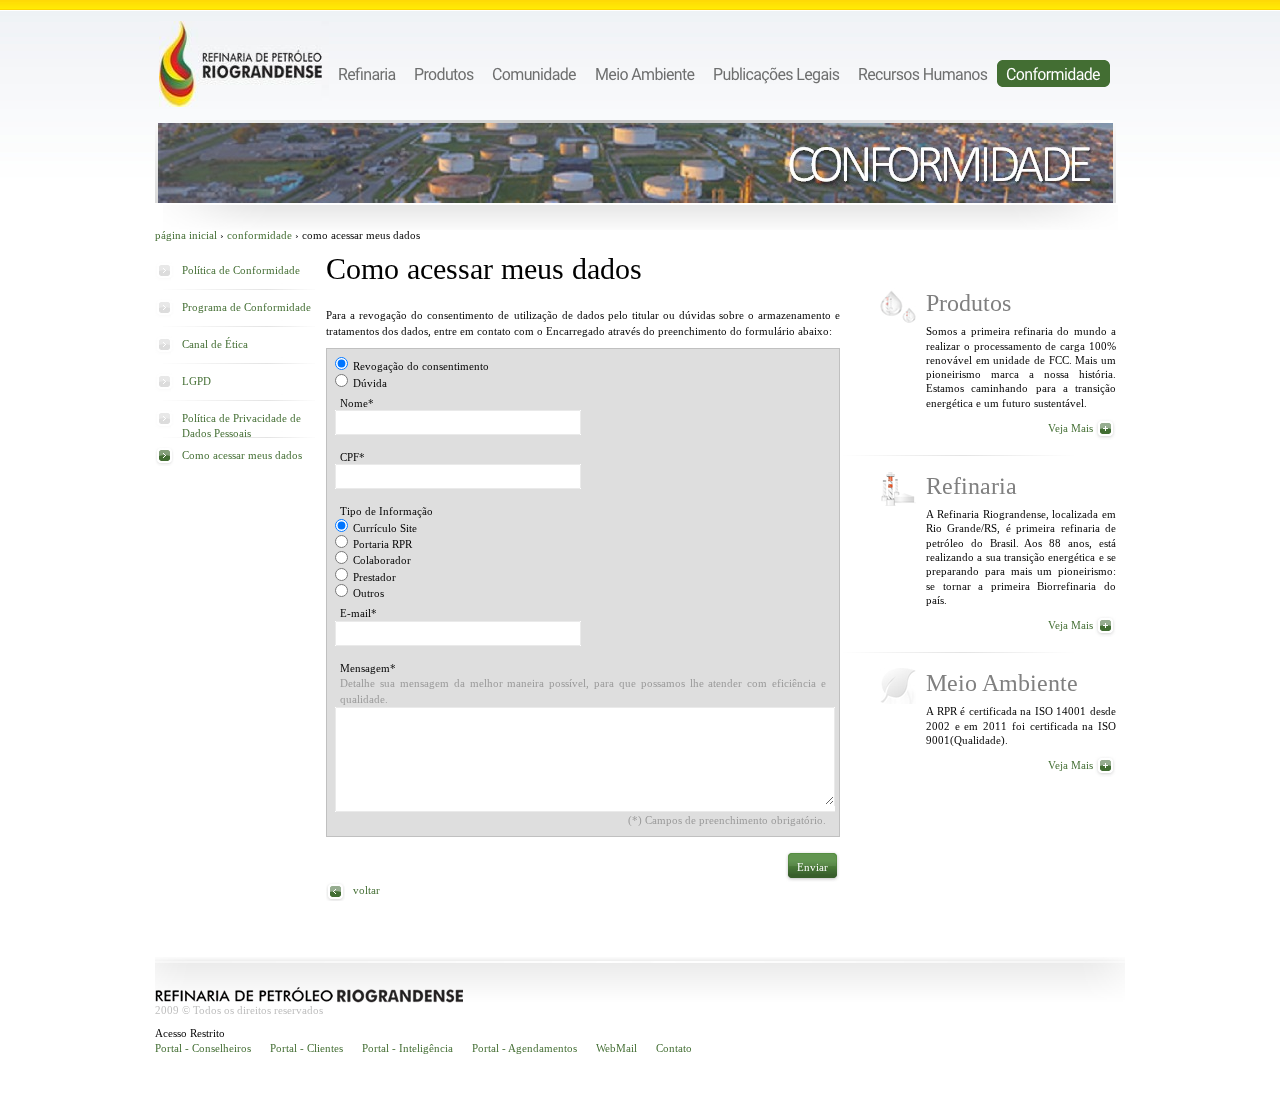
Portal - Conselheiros (203, 1048)
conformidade (259, 235)
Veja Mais (1070, 428)
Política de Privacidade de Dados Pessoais (241, 421)
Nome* (357, 403)
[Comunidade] (534, 73)
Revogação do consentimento (421, 366)
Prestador (374, 577)
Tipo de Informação (386, 511)
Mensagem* (368, 668)
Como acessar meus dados (242, 455)
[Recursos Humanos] (923, 73)
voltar (366, 890)
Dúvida (370, 383)
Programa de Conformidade (246, 307)
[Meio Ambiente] (645, 73)
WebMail (616, 1048)
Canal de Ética (215, 344)
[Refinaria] (367, 73)
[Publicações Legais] (776, 73)
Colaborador (382, 560)
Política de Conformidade (241, 270)
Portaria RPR (382, 544)
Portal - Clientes (306, 1048)
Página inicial (186, 235)
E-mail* (358, 613)
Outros (368, 593)
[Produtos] (444, 73)
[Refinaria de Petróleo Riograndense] (244, 64)
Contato (674, 1048)
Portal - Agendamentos (524, 1048)
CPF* (352, 457)
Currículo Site (385, 528)
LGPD (196, 381)
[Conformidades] (1053, 73)
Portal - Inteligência (407, 1048)
